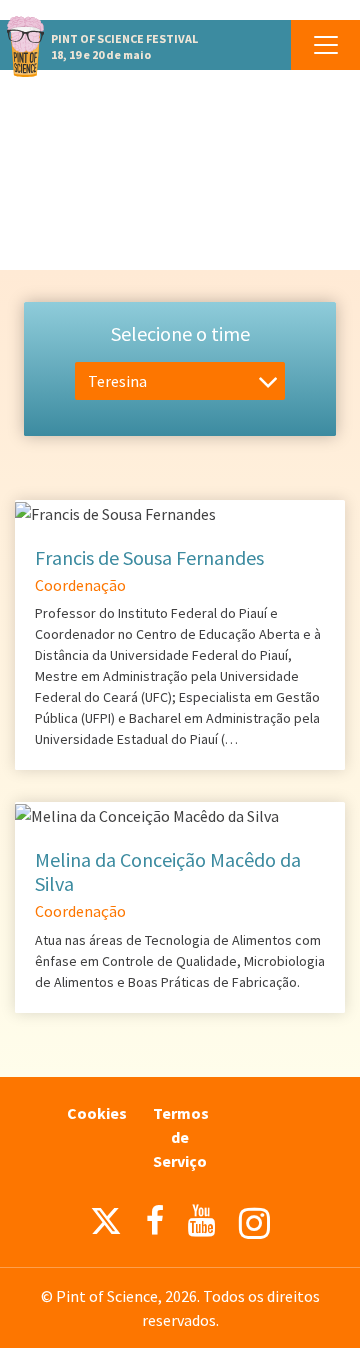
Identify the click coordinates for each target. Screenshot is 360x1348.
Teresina (117, 381)
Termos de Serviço (181, 1137)
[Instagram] (254, 1223)
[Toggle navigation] (325, 45)
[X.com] (106, 1226)
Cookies (97, 1113)
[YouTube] (201, 1221)
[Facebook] (155, 1221)
